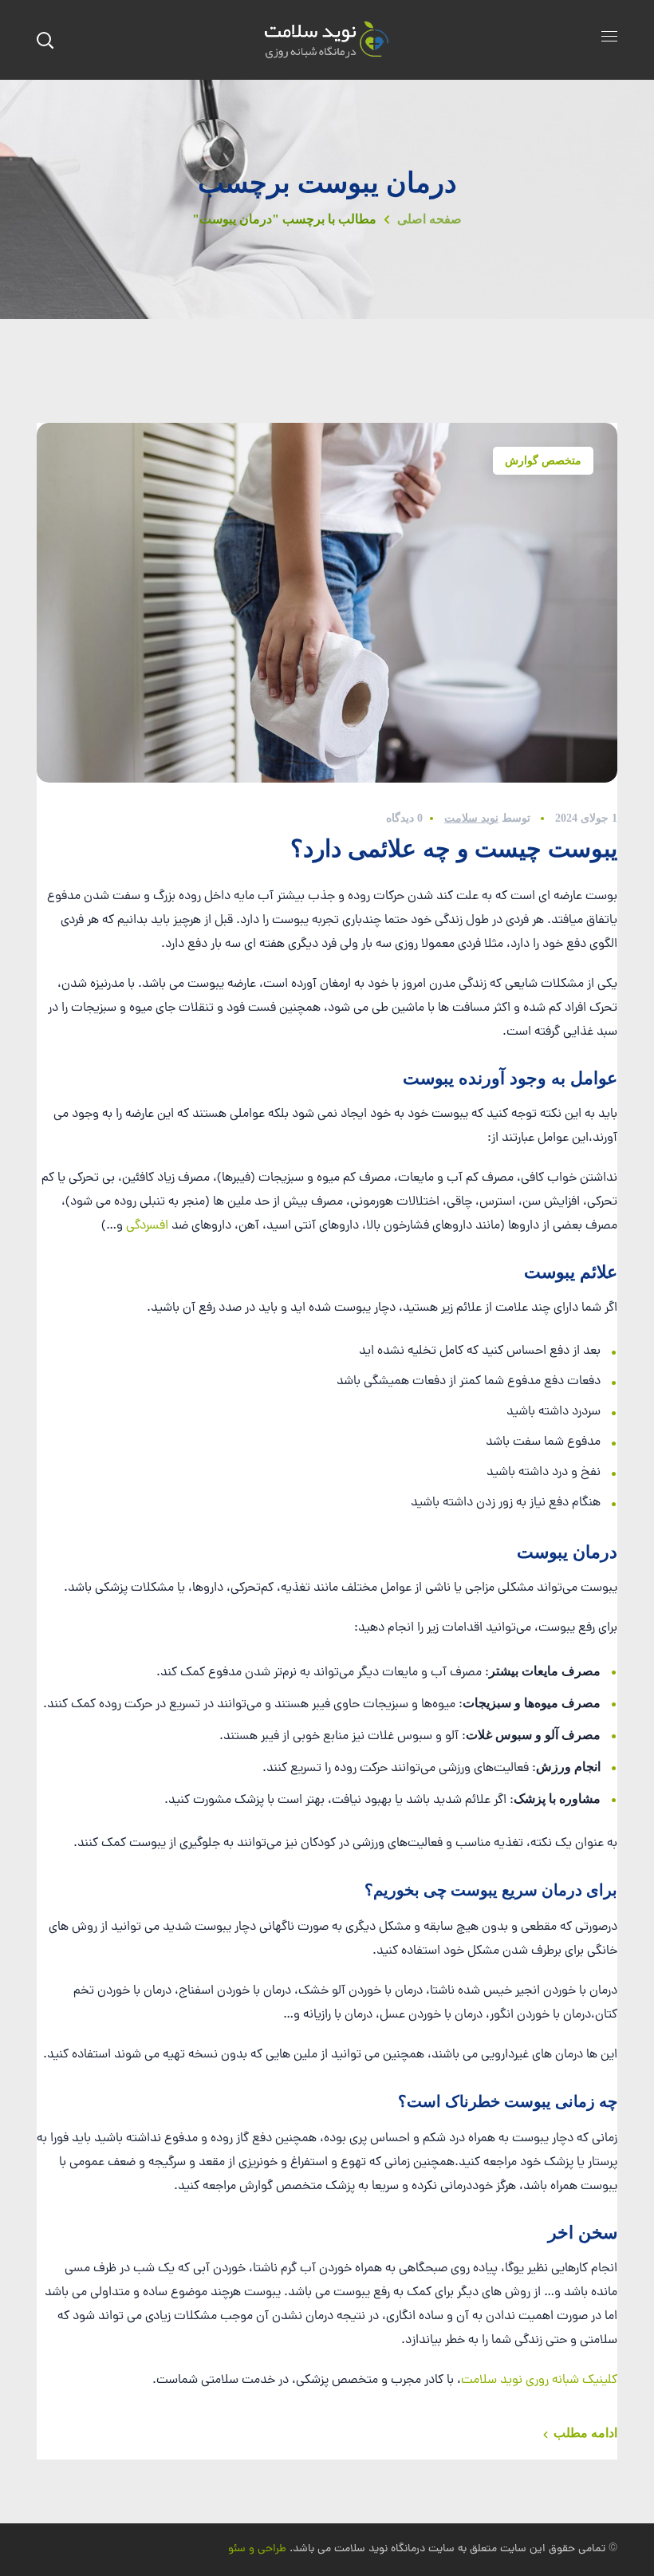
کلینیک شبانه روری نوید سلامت (539, 2381)
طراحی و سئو (257, 2549)
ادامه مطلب (585, 2433)
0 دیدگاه (404, 818)
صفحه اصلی (429, 219)
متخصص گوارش (543, 461)
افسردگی (147, 1226)
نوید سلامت (471, 818)
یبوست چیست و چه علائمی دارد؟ (454, 848)
